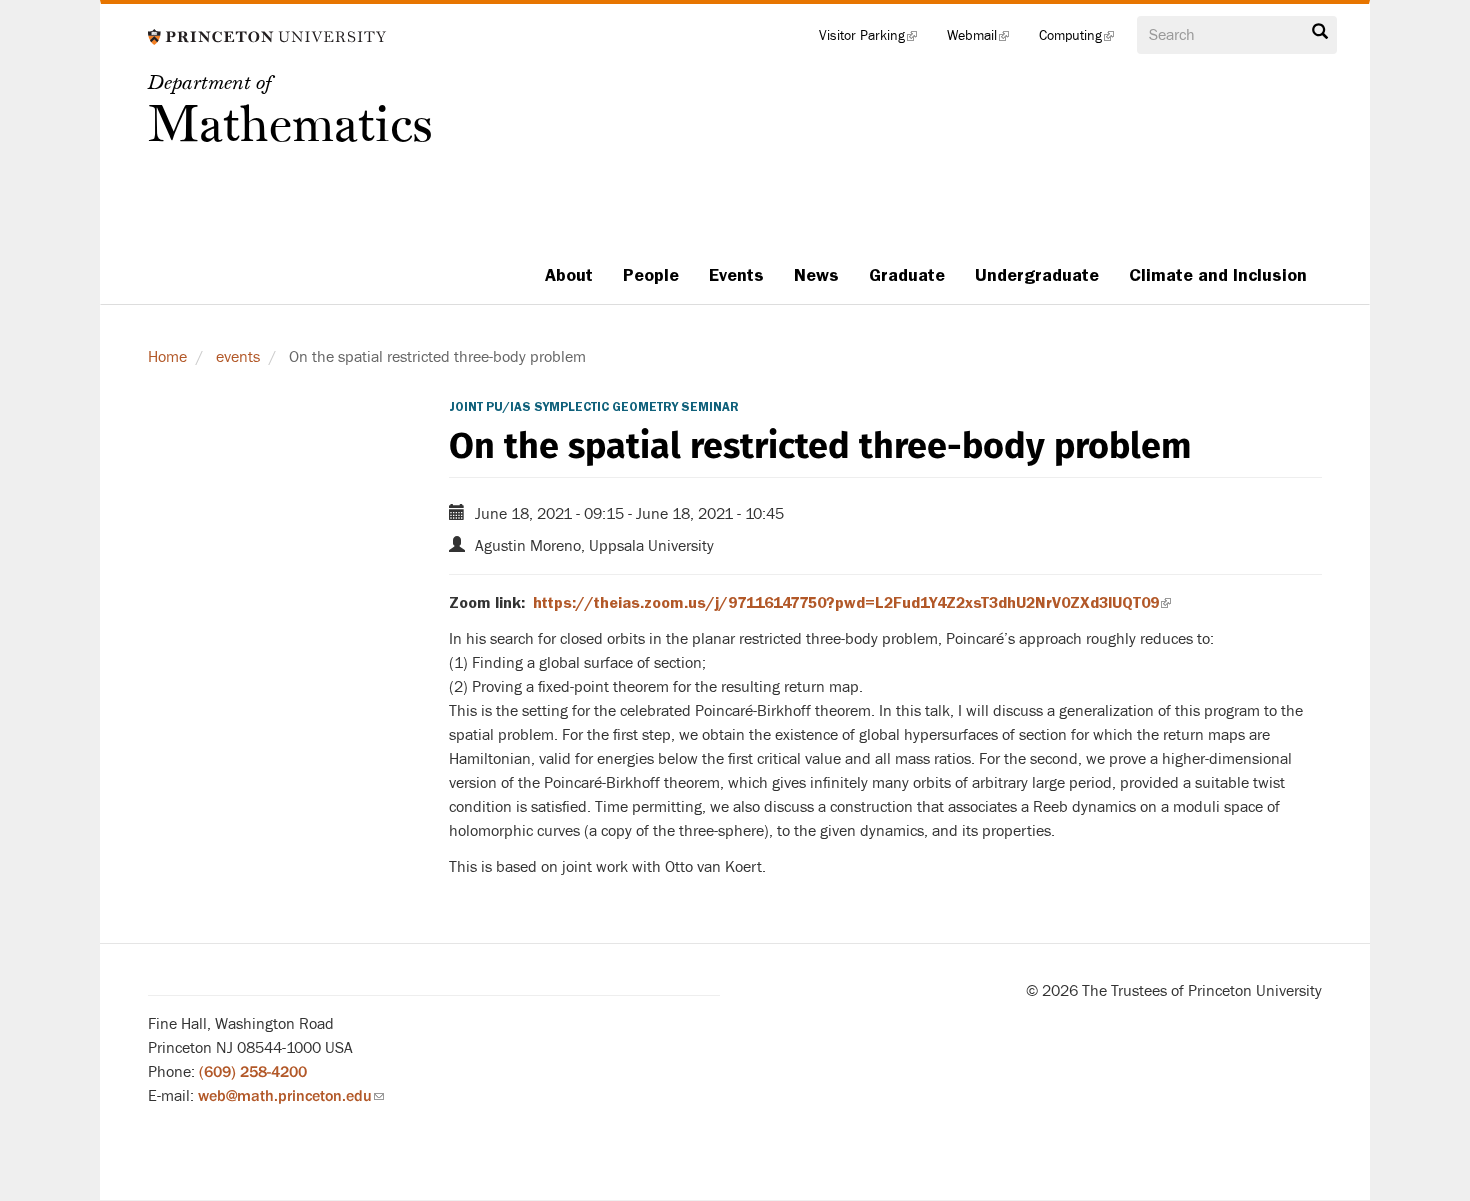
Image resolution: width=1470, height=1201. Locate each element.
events (238, 357)
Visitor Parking (875, 40)
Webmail (985, 40)
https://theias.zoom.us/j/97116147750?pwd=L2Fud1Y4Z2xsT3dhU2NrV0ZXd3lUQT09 (852, 603)
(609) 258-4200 (253, 1072)
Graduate (907, 275)
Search (1320, 37)
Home (167, 357)
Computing (1084, 40)
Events (736, 275)
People (651, 275)
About (569, 275)
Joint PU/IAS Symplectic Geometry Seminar (594, 407)
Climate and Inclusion (1218, 275)
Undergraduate (1037, 275)
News (816, 275)
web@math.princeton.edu (291, 1096)
